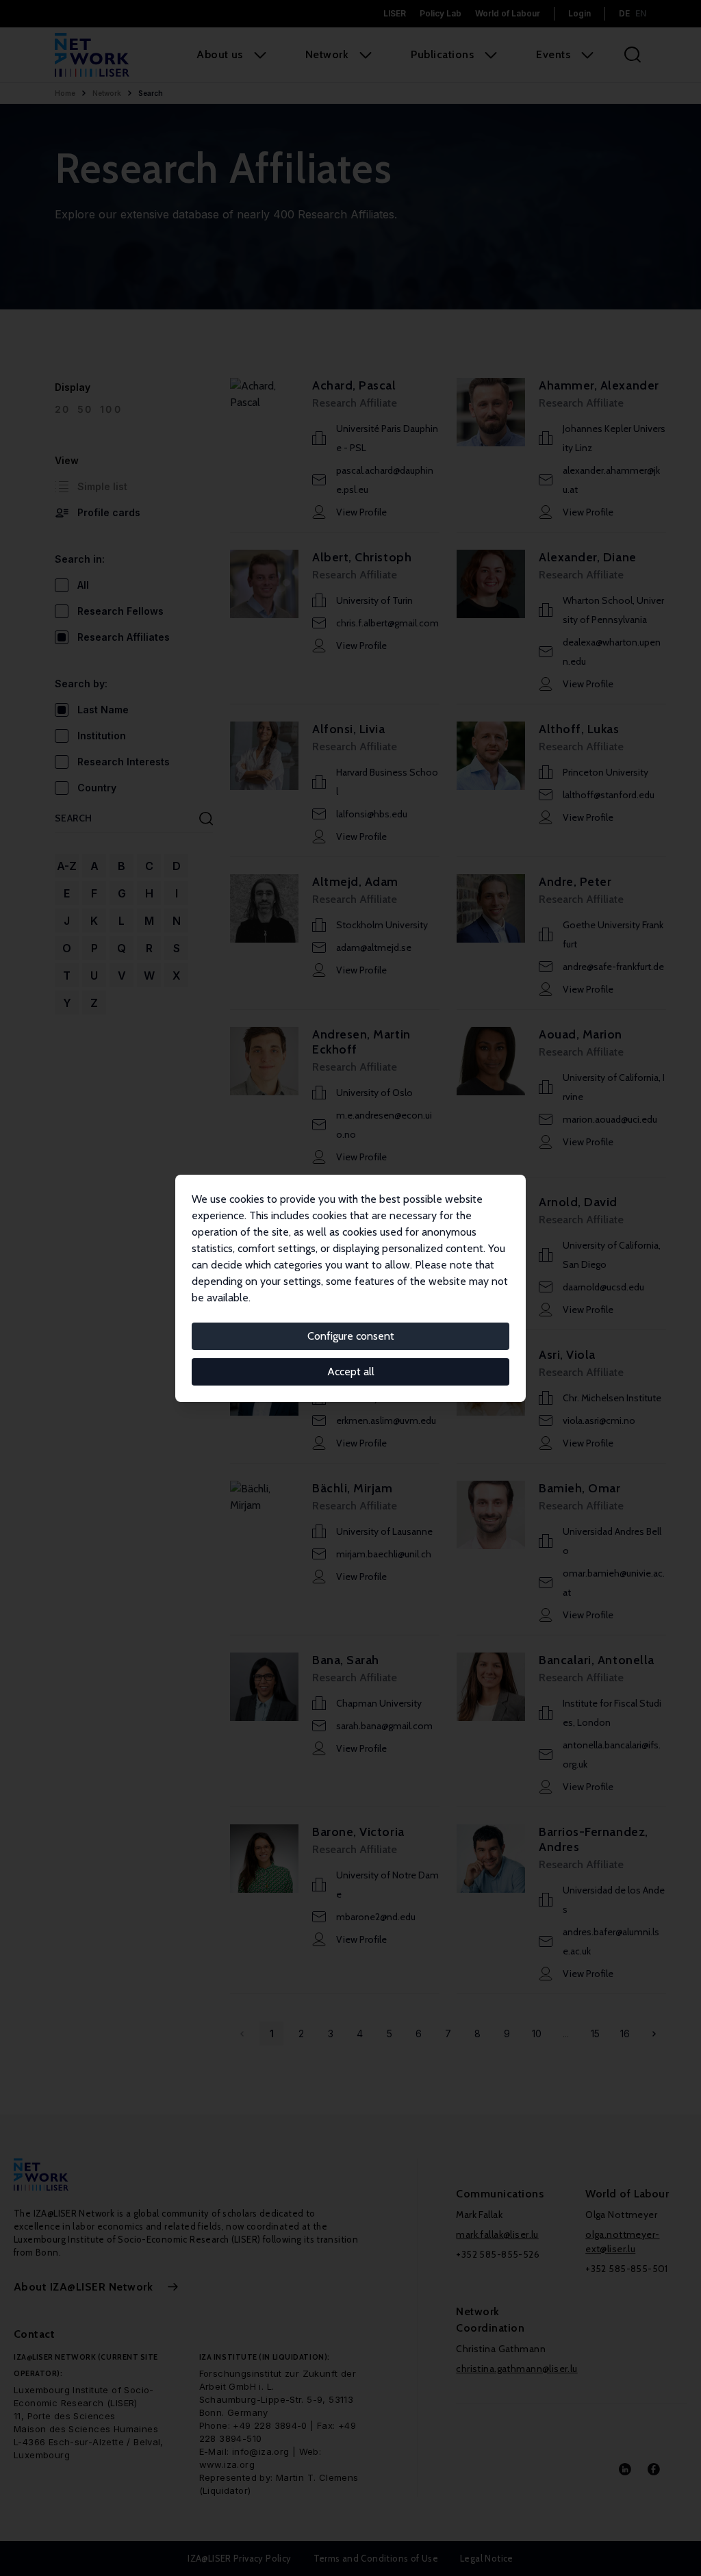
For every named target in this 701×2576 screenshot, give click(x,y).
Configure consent (351, 1336)
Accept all (351, 1372)
